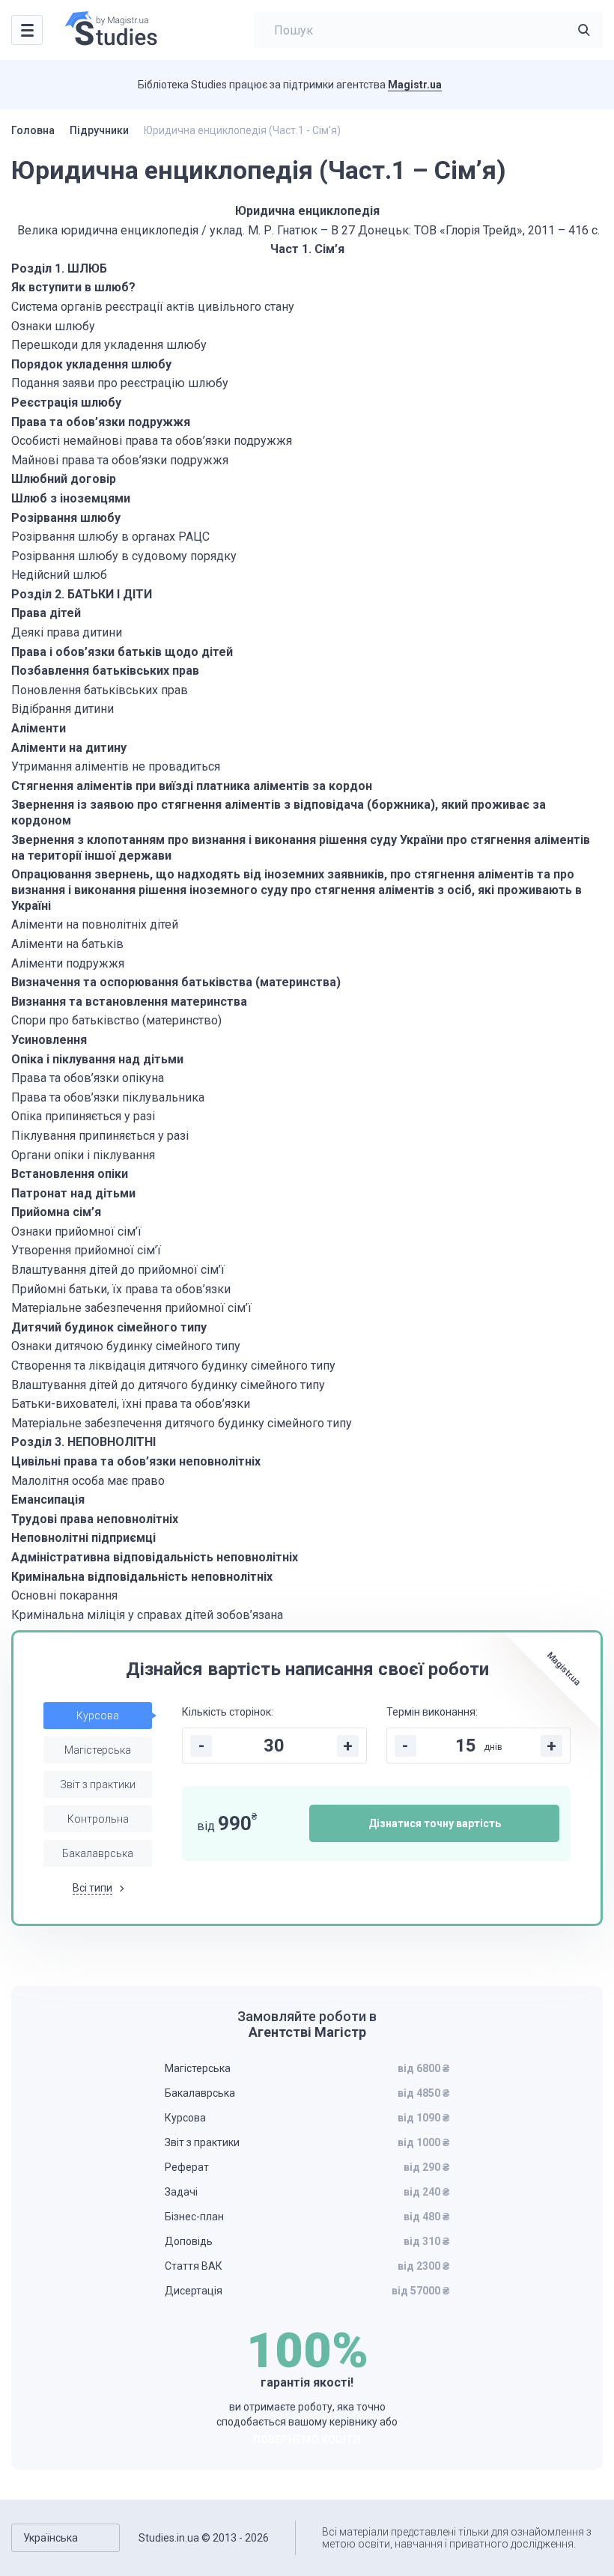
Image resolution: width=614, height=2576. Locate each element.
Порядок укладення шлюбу (91, 364)
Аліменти (39, 728)
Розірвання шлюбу (66, 518)
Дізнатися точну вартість (435, 1823)
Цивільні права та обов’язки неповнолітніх (136, 1461)
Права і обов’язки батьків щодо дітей (122, 652)
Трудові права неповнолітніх (95, 1519)
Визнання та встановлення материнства (129, 1002)
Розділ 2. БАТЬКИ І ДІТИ (82, 594)
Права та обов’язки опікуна (88, 1078)
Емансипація (48, 1500)
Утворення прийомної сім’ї (86, 1250)
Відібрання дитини (63, 709)
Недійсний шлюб (59, 575)
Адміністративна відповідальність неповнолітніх (155, 1557)
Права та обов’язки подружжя (101, 422)
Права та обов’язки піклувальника (108, 1097)
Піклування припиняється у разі (100, 1136)
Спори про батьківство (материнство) (116, 1020)
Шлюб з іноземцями (71, 498)
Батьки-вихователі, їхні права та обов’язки (131, 1404)
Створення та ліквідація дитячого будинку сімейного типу (173, 1366)
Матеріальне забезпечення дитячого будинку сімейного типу (182, 1423)
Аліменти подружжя (68, 963)
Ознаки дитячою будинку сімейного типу (126, 1346)
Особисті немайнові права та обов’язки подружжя (152, 441)
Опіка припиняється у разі (83, 1116)
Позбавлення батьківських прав (105, 671)
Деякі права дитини (67, 632)
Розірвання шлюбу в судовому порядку (124, 556)
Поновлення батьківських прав (100, 690)
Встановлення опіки (70, 1174)
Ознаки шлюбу (53, 326)
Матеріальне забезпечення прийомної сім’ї (131, 1308)
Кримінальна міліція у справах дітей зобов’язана (147, 1615)
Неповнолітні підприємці (83, 1538)
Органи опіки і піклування (83, 1155)
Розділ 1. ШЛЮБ (59, 268)
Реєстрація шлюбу (66, 402)
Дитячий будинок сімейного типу (109, 1327)
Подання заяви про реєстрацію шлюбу (120, 383)
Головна (33, 130)
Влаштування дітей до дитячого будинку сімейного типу (168, 1385)
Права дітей (46, 613)
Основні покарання (64, 1595)
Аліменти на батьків (67, 944)
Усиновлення (49, 1040)
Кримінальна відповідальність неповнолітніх (142, 1577)
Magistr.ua (415, 85)
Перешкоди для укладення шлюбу (109, 345)
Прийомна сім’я (56, 1212)
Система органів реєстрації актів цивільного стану (153, 307)
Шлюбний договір (64, 479)
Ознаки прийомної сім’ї (76, 1231)
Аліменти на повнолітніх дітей (95, 924)
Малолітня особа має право (88, 1481)
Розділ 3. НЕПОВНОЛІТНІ (85, 1442)
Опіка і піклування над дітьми (97, 1059)
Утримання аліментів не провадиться (116, 766)
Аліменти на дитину (69, 748)
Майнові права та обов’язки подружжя (120, 460)
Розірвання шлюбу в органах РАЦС (110, 537)
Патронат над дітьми (73, 1193)
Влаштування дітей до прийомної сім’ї (118, 1270)
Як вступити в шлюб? (73, 287)
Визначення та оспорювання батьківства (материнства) (176, 982)
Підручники (99, 130)
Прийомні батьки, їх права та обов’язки (121, 1289)
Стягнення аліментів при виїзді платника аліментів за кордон (192, 786)
